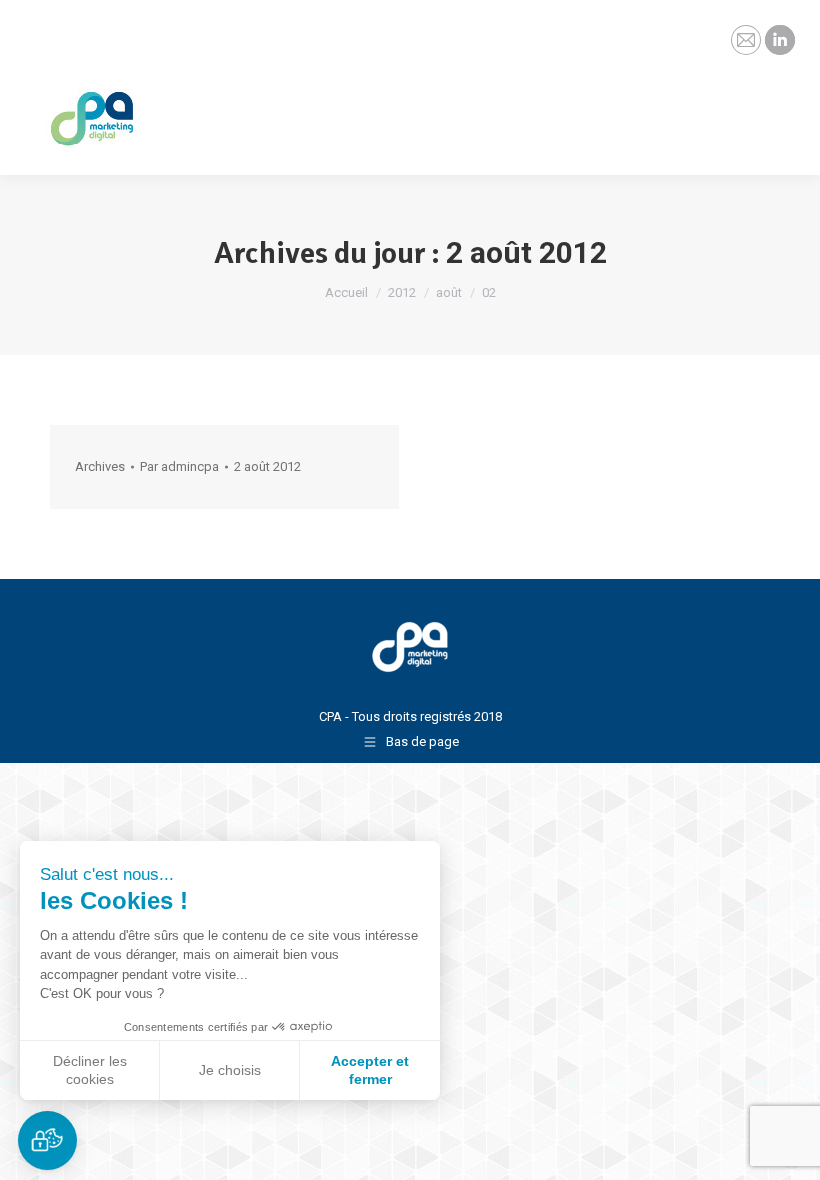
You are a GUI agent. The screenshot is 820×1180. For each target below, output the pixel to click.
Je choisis (230, 1070)
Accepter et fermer (370, 1070)
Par (179, 466)
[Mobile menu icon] (788, 105)
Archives (100, 466)
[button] (47, 1140)
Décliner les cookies (90, 1070)
